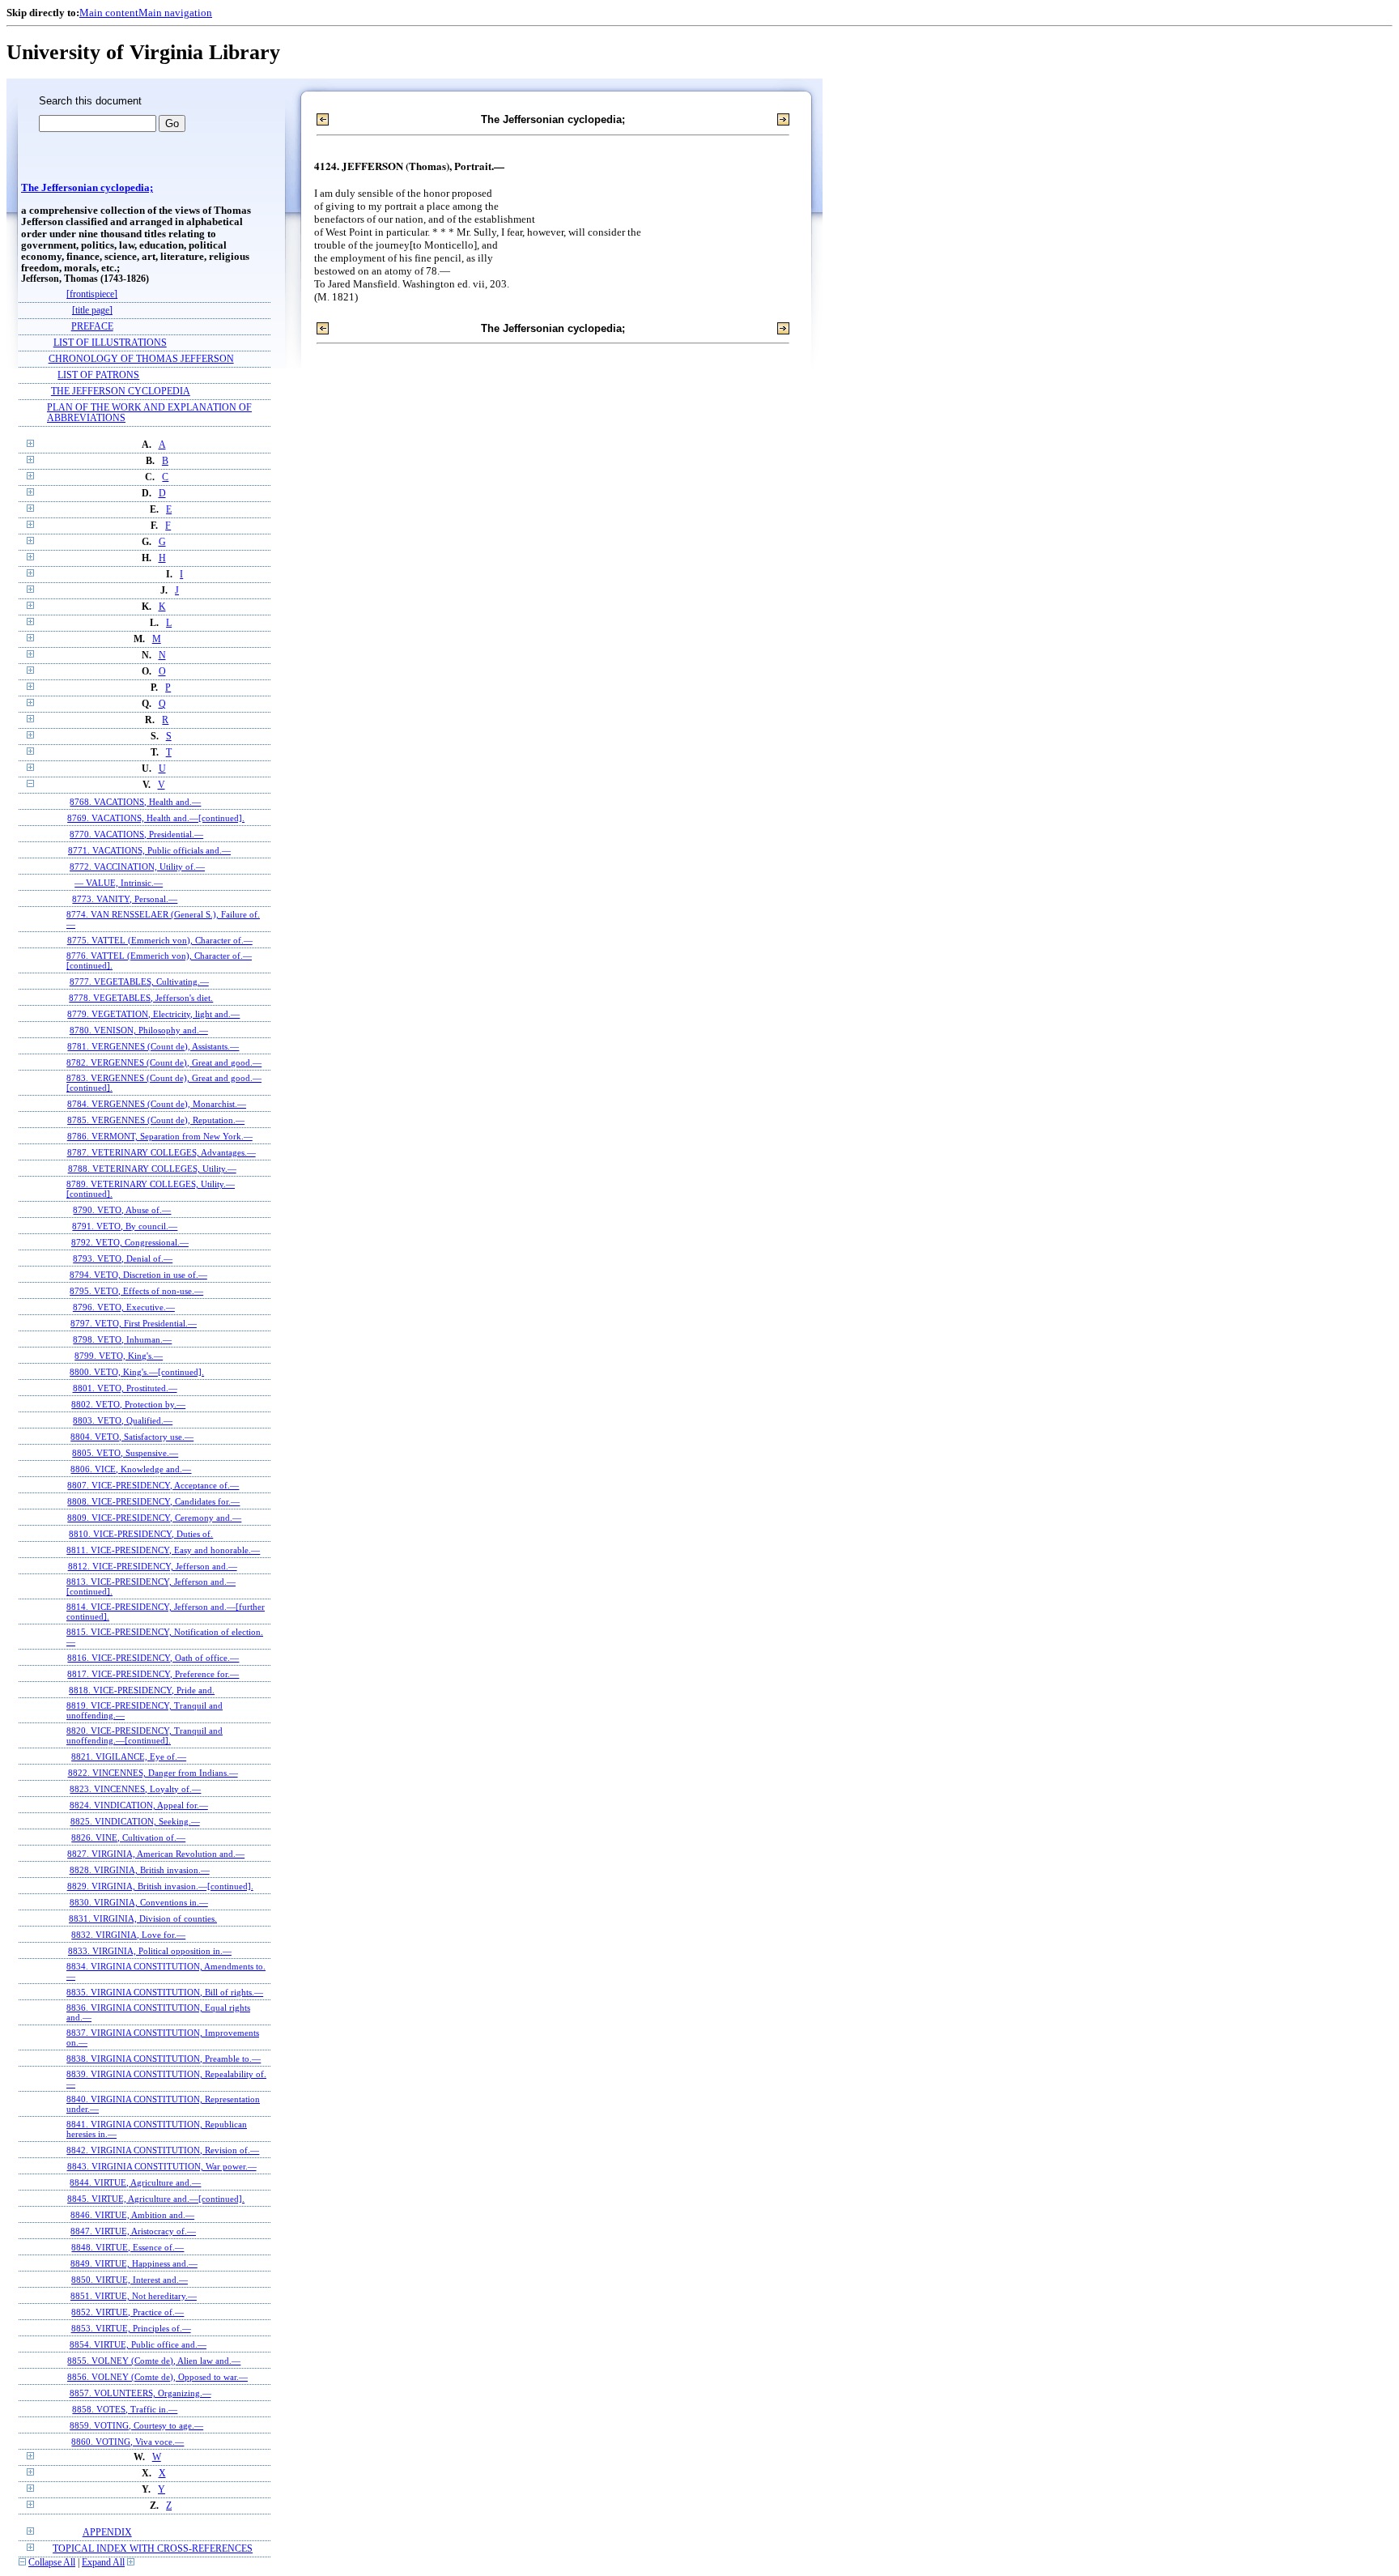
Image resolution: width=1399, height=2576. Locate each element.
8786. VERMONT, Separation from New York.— (160, 1136)
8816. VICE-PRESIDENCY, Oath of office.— (153, 1658)
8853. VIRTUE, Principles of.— (131, 2328)
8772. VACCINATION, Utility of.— (137, 866)
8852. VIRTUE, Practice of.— (128, 2312)
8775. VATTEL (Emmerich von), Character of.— (160, 940)
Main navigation (175, 13)
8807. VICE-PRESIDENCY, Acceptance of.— (153, 1485)
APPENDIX (107, 2533)
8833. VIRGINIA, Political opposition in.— (150, 1951)
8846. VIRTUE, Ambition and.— (132, 2215)
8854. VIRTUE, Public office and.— (138, 2344)
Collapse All (52, 2563)
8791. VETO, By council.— (125, 1226)
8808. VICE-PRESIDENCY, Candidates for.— (153, 1501)
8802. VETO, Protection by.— (128, 1404)
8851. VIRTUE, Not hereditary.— (134, 2296)
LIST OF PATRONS (98, 375)
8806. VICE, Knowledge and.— (131, 1469)
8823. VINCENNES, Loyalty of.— (135, 1789)
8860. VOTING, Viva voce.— (128, 2442)
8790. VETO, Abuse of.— (122, 1210)
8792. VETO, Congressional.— (130, 1242)
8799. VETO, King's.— (119, 1356)
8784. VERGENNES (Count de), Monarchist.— (157, 1104)
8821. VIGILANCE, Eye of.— (129, 1756)
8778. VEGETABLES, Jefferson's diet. (141, 998)
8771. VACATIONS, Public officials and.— (149, 850)
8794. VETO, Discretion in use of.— (138, 1275)
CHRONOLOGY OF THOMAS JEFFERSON (141, 359)
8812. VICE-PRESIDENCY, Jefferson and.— (153, 1566)
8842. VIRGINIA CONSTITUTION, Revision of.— (163, 2150)
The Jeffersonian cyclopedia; (87, 188)
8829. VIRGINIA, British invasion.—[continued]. (160, 1886)
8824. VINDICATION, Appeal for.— (139, 1805)
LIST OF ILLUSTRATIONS (110, 343)
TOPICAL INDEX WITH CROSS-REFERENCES (153, 2549)
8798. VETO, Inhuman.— (122, 1339)
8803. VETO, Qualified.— (123, 1420)
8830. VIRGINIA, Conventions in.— (139, 1902)
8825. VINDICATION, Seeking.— (135, 1821)
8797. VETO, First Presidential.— (134, 1323)
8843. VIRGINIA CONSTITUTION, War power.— (162, 2166)
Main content (109, 13)
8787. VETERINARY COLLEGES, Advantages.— (162, 1152)
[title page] (92, 311)
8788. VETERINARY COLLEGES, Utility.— (152, 1169)
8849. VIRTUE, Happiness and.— (134, 2263)
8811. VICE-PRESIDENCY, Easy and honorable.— (163, 1550)
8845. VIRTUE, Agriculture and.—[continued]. (156, 2199)
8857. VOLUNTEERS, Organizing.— (140, 2393)
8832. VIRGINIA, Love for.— (128, 1935)
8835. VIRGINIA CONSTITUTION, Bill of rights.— (165, 1992)
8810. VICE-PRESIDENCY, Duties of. (141, 1534)
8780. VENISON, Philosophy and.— (139, 1030)
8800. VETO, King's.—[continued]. (137, 1372)
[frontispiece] (92, 294)
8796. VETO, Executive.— (124, 1307)
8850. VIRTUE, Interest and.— (130, 2280)
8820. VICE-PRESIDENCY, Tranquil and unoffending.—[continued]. (145, 1735)
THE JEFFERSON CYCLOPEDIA (121, 392)
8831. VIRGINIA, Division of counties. (143, 1918)
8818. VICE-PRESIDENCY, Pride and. (142, 1690)
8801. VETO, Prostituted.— (125, 1388)
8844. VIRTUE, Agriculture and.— (135, 2182)
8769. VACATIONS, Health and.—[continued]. (156, 818)
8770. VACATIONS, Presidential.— (136, 834)
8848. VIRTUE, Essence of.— (128, 2247)
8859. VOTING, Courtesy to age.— (136, 2425)
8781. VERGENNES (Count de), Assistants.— (153, 1046)
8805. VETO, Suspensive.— (125, 1453)
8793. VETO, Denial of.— (123, 1258)
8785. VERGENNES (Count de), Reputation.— (156, 1120)
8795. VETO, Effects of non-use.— (136, 1291)
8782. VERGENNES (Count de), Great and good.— (164, 1062)
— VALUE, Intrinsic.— (119, 883)
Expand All (103, 2563)
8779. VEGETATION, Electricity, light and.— (153, 1014)
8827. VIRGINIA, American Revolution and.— (156, 1854)
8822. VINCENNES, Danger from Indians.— (153, 1773)
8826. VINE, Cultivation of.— (128, 1837)
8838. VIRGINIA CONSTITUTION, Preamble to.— (164, 2059)
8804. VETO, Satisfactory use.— (132, 1437)
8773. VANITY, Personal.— (125, 899)
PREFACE (92, 327)
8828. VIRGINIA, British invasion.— (140, 1870)
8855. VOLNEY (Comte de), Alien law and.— (154, 2361)
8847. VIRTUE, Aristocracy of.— (133, 2231)
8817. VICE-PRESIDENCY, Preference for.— (153, 1674)
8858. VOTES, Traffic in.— (125, 2409)
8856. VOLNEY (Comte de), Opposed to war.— (157, 2377)
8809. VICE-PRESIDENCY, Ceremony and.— (154, 1518)
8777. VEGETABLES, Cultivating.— (139, 981)
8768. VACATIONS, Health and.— (135, 802)
